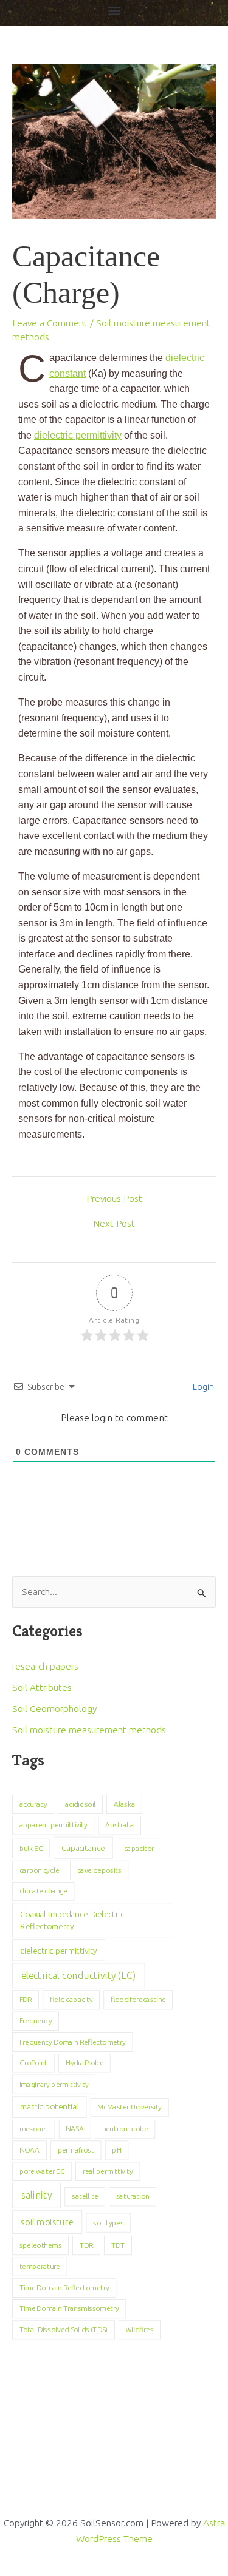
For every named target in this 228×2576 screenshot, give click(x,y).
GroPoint (33, 2063)
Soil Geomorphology (54, 1709)
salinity (36, 2196)
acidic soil (80, 1804)
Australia (119, 1825)
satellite (85, 2197)
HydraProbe (85, 2063)
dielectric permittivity (78, 435)
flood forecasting (138, 2000)
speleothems (41, 2245)
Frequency (36, 2021)
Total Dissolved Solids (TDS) (64, 2330)
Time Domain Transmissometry (69, 2308)
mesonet (34, 2129)
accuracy (33, 1804)
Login (202, 1387)
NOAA (30, 2150)
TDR (86, 2245)
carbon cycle (40, 1870)
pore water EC (42, 2171)
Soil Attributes (42, 1688)
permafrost (76, 2150)
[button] (114, 10)
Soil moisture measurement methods (89, 1730)
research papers (45, 1666)
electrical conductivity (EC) (78, 1975)
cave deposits (99, 1870)
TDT (118, 2245)
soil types (108, 2222)
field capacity (71, 2000)
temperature (40, 2267)
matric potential (49, 2107)
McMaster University (130, 2107)
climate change (43, 1891)
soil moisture (47, 2222)
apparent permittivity (54, 1825)
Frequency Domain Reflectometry (73, 2042)
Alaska (124, 1804)
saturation (133, 2197)
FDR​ (26, 2000)
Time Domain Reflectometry (64, 2288)
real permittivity (108, 2171)
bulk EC (31, 1848)
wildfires (140, 2330)
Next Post (114, 1224)
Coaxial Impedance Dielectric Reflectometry (72, 1920)
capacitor (139, 1848)
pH (116, 2150)
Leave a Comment (50, 323)
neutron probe (125, 2129)
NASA (75, 2129)
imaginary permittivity (54, 2084)
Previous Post (114, 1199)
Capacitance (83, 1848)
